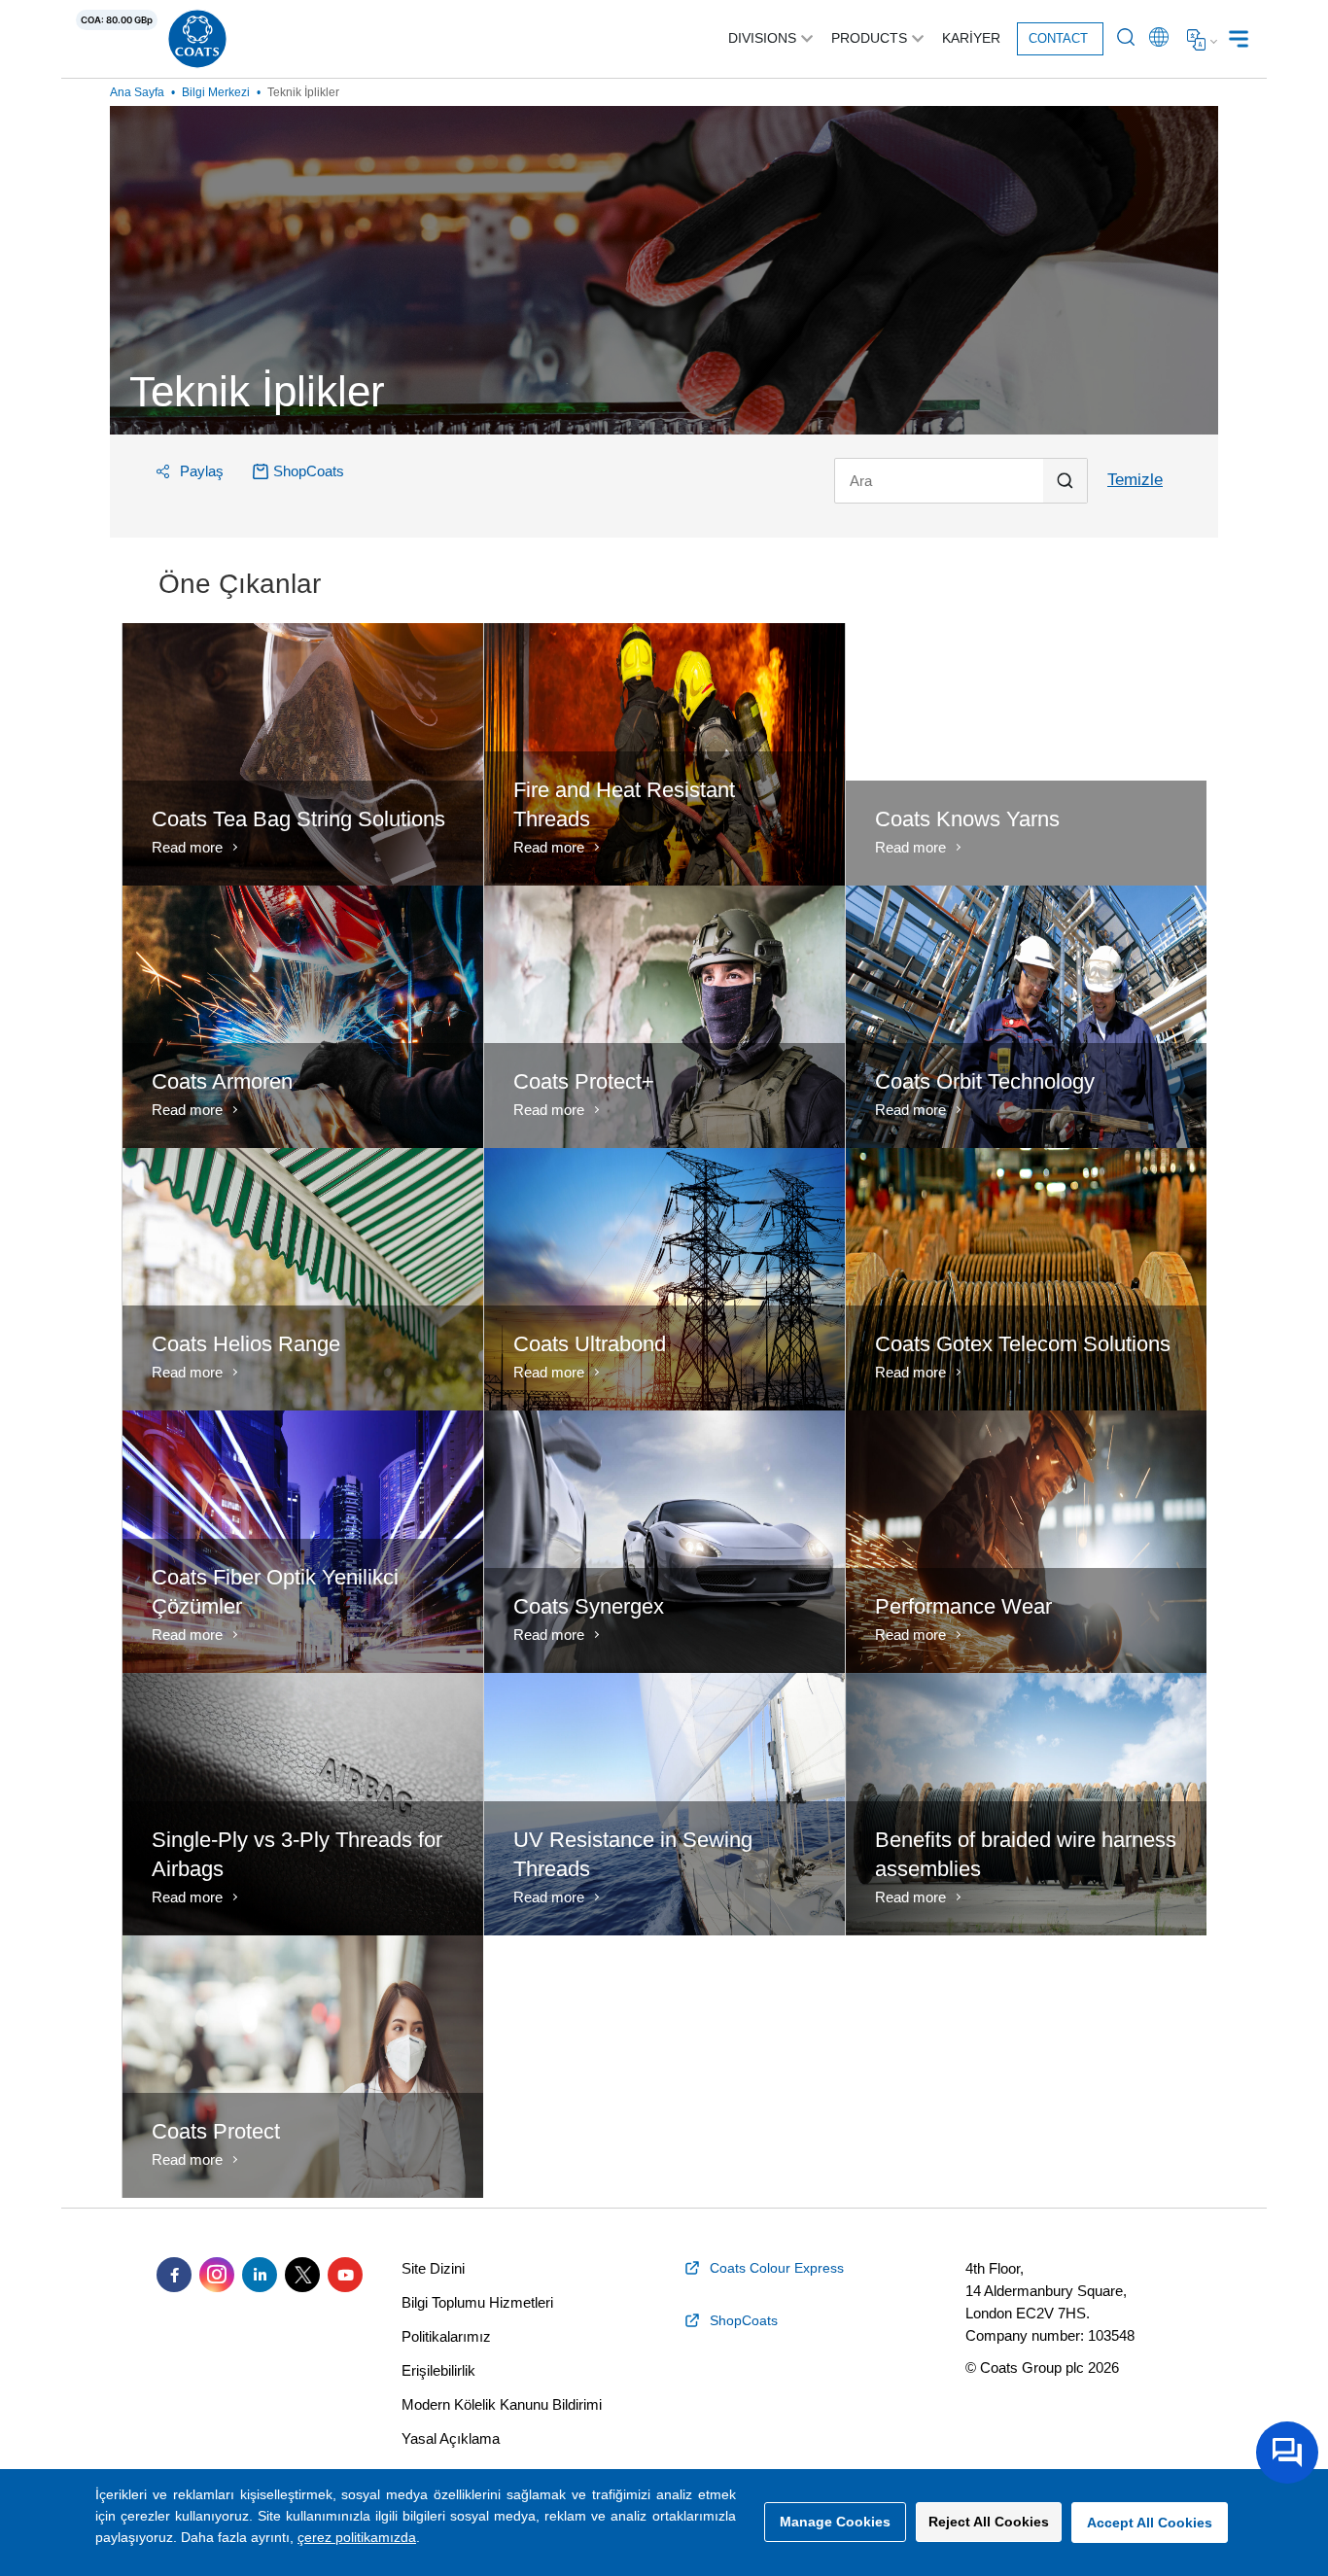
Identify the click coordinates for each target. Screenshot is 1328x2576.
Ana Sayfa (137, 92)
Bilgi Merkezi (216, 92)
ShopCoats (309, 471)
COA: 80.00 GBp (117, 20)
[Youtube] (345, 2275)
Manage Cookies (835, 2522)
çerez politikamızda (357, 2537)
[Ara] (961, 481)
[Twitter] (302, 2275)
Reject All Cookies (989, 2522)
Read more (187, 847)
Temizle (1135, 480)
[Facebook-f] (174, 2275)
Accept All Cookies (1150, 2523)
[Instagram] (217, 2275)
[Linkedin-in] (260, 2275)
